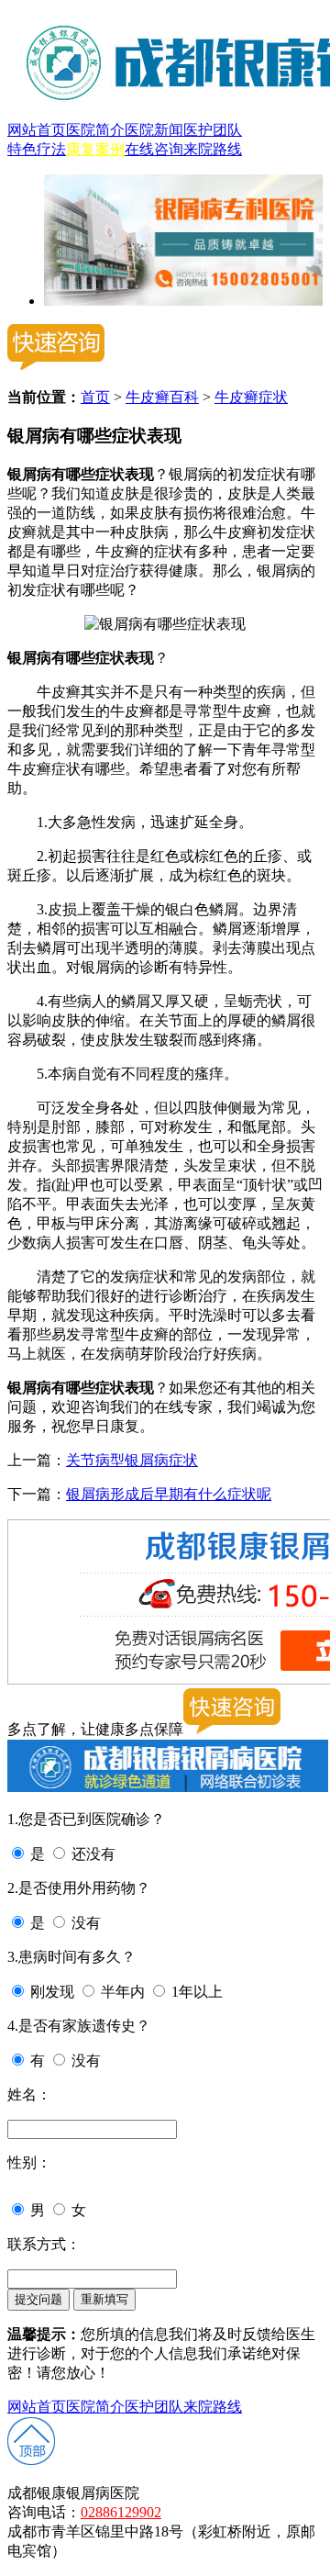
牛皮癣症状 (251, 397)
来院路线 (213, 149)
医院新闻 (154, 130)
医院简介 (95, 130)
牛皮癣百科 (162, 397)
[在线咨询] (183, 301)
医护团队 (213, 130)
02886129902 (121, 2512)
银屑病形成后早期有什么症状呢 (169, 1494)
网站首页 (37, 130)
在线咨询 (154, 149)
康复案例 (95, 149)
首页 (95, 397)
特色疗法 (37, 149)
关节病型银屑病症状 (132, 1460)
